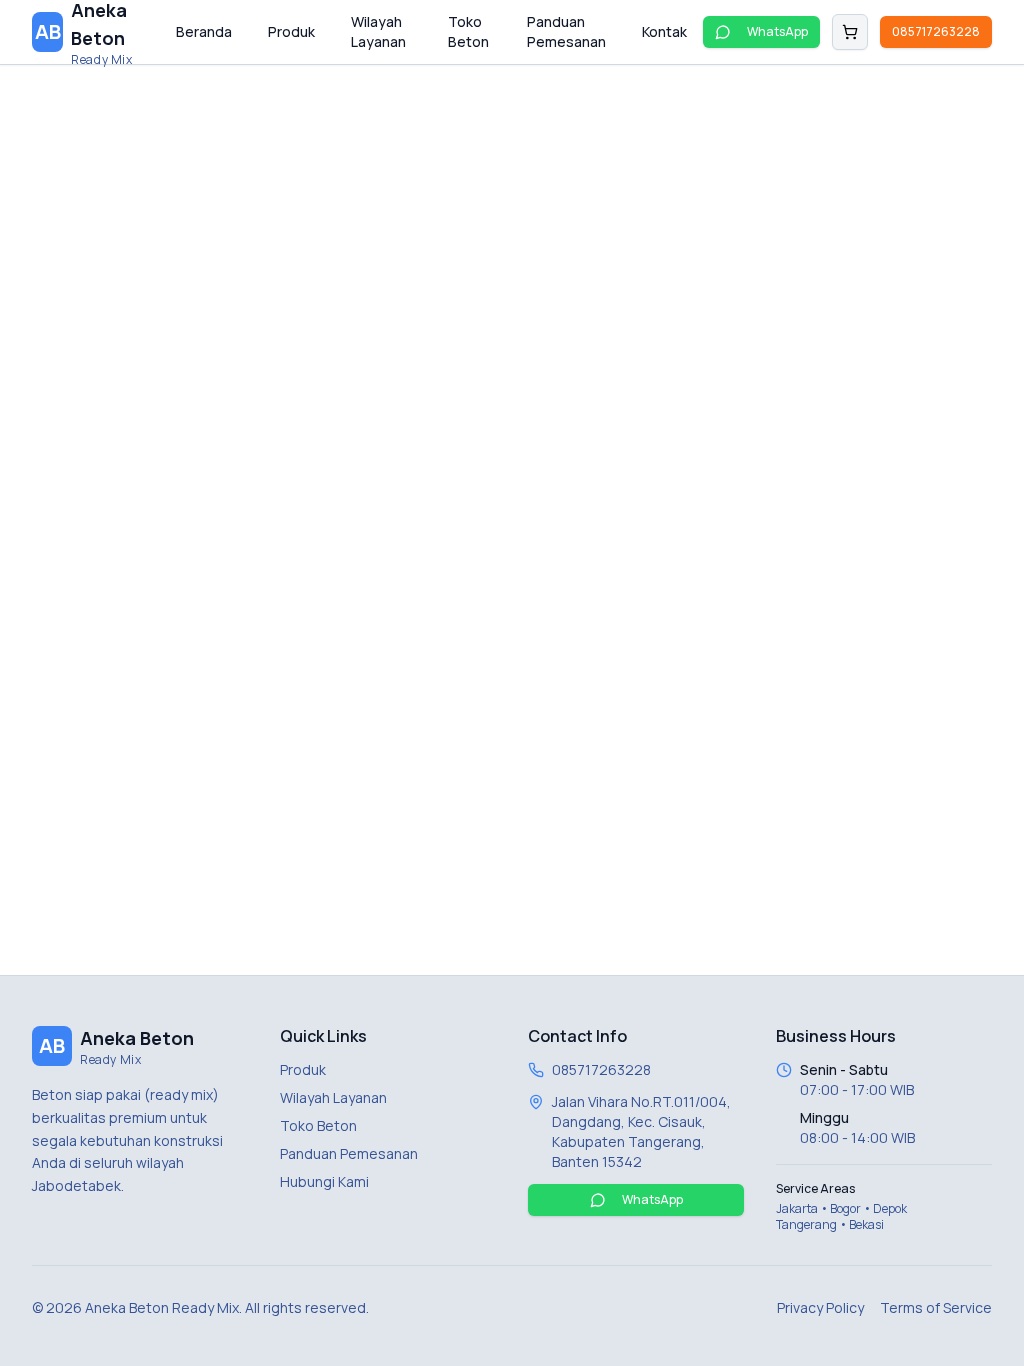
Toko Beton (468, 31)
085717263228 (936, 31)
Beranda (204, 31)
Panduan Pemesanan (566, 31)
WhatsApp (777, 31)
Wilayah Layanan (378, 31)
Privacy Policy (820, 1307)
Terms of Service (936, 1307)
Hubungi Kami (324, 1181)
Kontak (664, 31)
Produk (291, 31)
